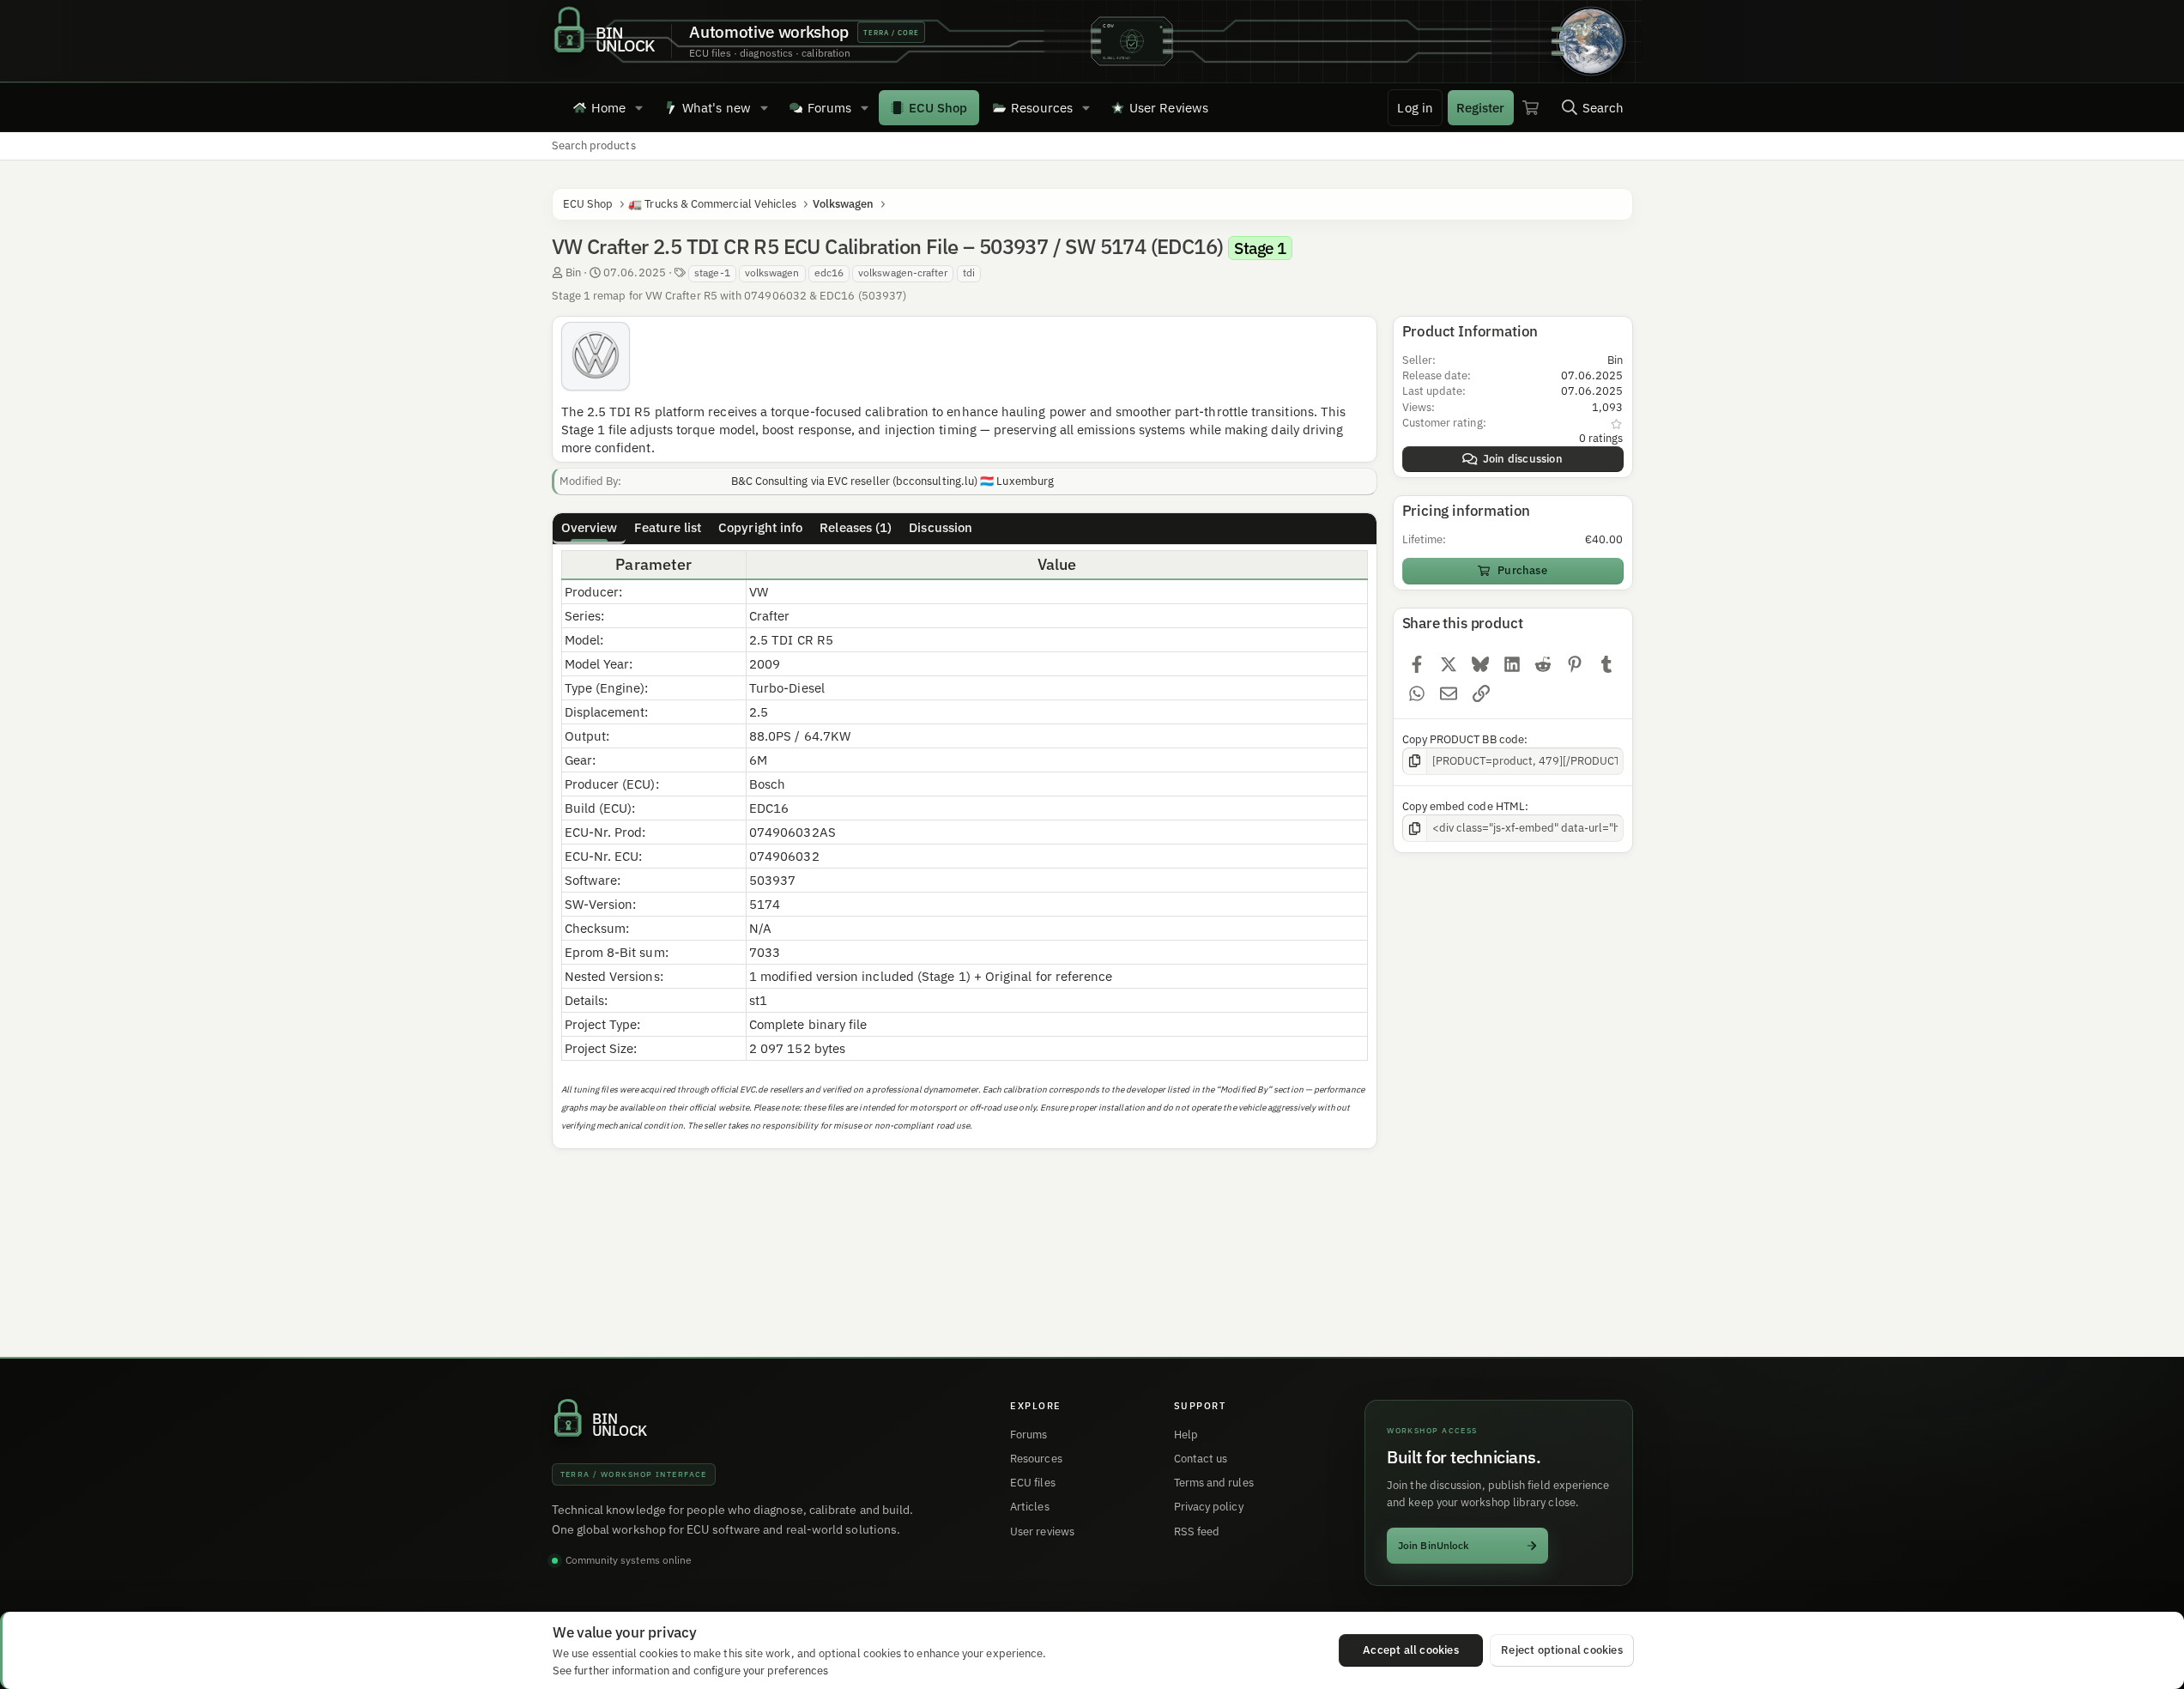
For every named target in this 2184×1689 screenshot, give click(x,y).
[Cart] (1531, 107)
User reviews (1042, 1532)
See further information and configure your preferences (690, 1670)
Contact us (1201, 1459)
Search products (594, 145)
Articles (1030, 1507)
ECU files (1033, 1483)
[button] (639, 107)
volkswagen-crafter (903, 272)
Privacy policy (1209, 1507)
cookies (659, 1653)
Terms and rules (1214, 1483)
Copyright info (760, 527)
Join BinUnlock (1434, 1545)
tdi (969, 272)
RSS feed (1197, 1532)
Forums (829, 108)
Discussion (941, 527)
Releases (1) (856, 527)
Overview (590, 527)
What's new (717, 108)
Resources (1042, 108)
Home (608, 108)
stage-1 (712, 272)
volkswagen (772, 272)
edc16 (829, 272)
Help (1186, 1435)
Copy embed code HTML (1464, 806)
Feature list (668, 527)
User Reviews (1169, 108)
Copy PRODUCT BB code (1464, 739)
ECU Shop (938, 108)
